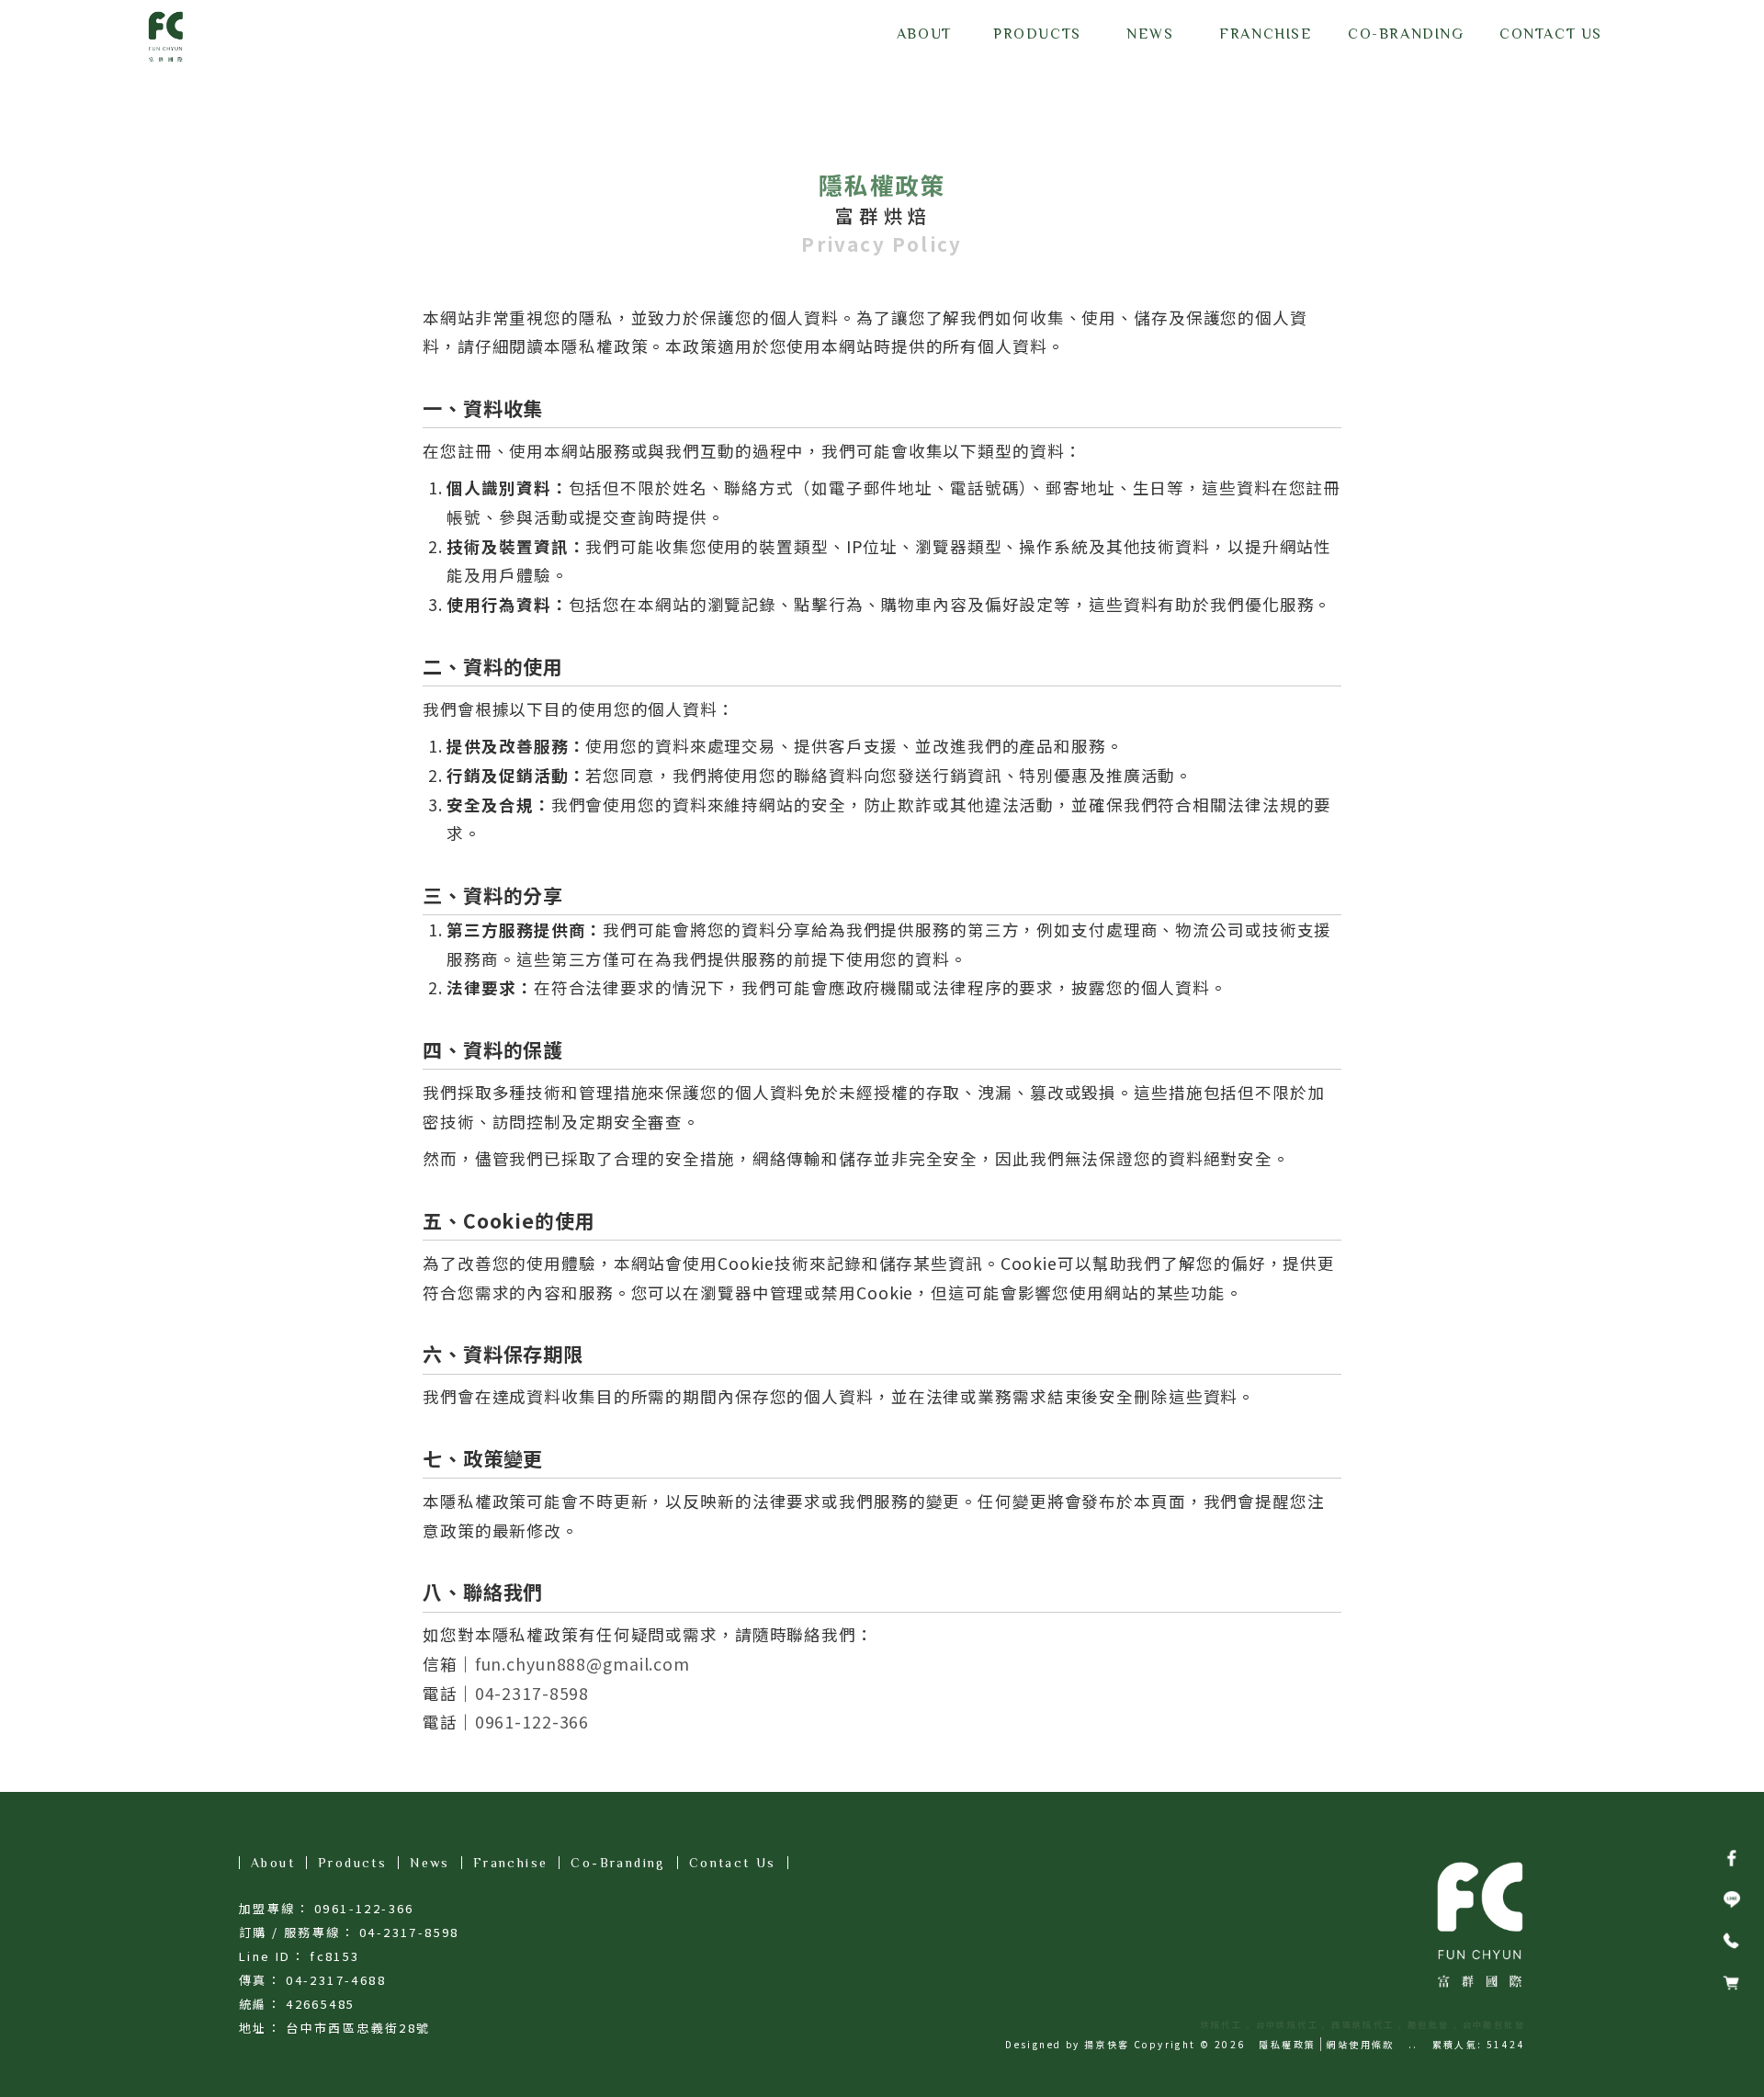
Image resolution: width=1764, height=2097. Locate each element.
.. (1413, 2044)
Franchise (511, 1863)
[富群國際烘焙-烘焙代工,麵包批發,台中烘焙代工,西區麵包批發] (165, 37)
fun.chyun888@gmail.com (582, 1664)
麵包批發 (1429, 2025)
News (430, 1863)
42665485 (320, 2004)
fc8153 (334, 1956)
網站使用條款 (1360, 2044)
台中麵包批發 (1494, 2025)
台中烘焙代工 (1287, 2025)
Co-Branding (618, 1863)
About (273, 1863)
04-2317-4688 (336, 1980)
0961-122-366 (532, 1722)
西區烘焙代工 (1363, 2025)
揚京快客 (1107, 2044)
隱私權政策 (1287, 2044)
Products (352, 1863)
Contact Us (733, 1863)
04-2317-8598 (532, 1693)
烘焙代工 (1222, 2025)
